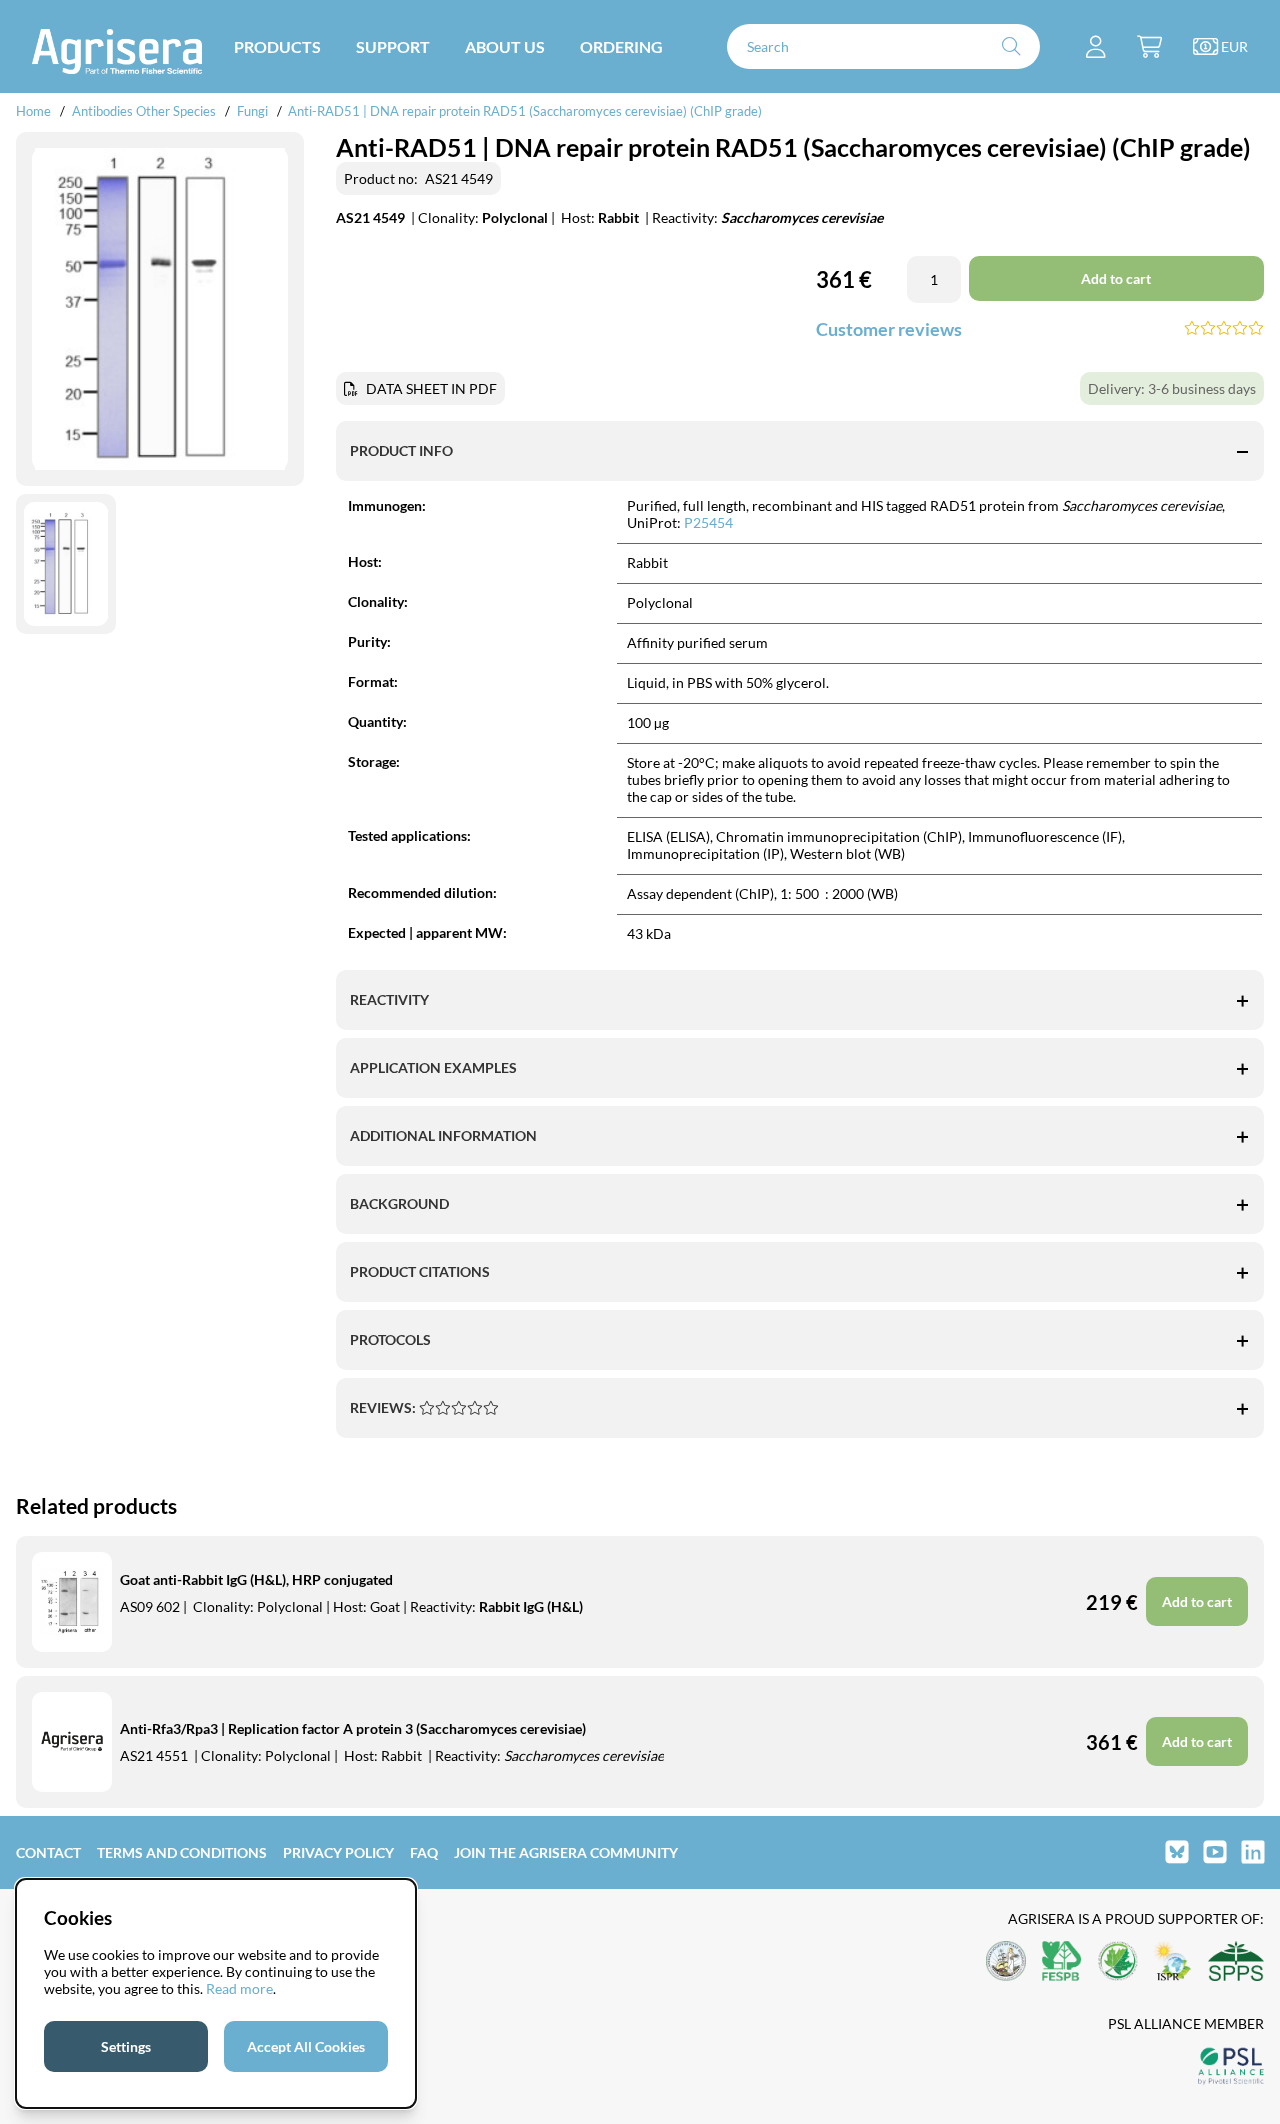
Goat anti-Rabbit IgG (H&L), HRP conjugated (256, 1579)
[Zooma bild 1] (160, 309)
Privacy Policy (338, 1852)
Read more (239, 1988)
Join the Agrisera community (566, 1852)
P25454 (708, 522)
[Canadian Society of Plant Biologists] (1118, 1962)
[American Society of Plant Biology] (1006, 1962)
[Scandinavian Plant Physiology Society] (1236, 1962)
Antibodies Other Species (144, 111)
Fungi (252, 111)
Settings (126, 2046)
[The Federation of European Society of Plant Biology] (1062, 1962)
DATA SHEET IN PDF (431, 388)
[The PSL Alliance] (1231, 2067)
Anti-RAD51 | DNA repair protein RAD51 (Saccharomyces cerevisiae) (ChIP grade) (525, 111)
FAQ (424, 1852)
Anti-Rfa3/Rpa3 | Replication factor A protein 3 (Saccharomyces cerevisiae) (353, 1728)
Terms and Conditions (182, 1852)
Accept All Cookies (306, 2046)
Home (33, 111)
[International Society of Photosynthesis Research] (1173, 1962)
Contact (48, 1852)
